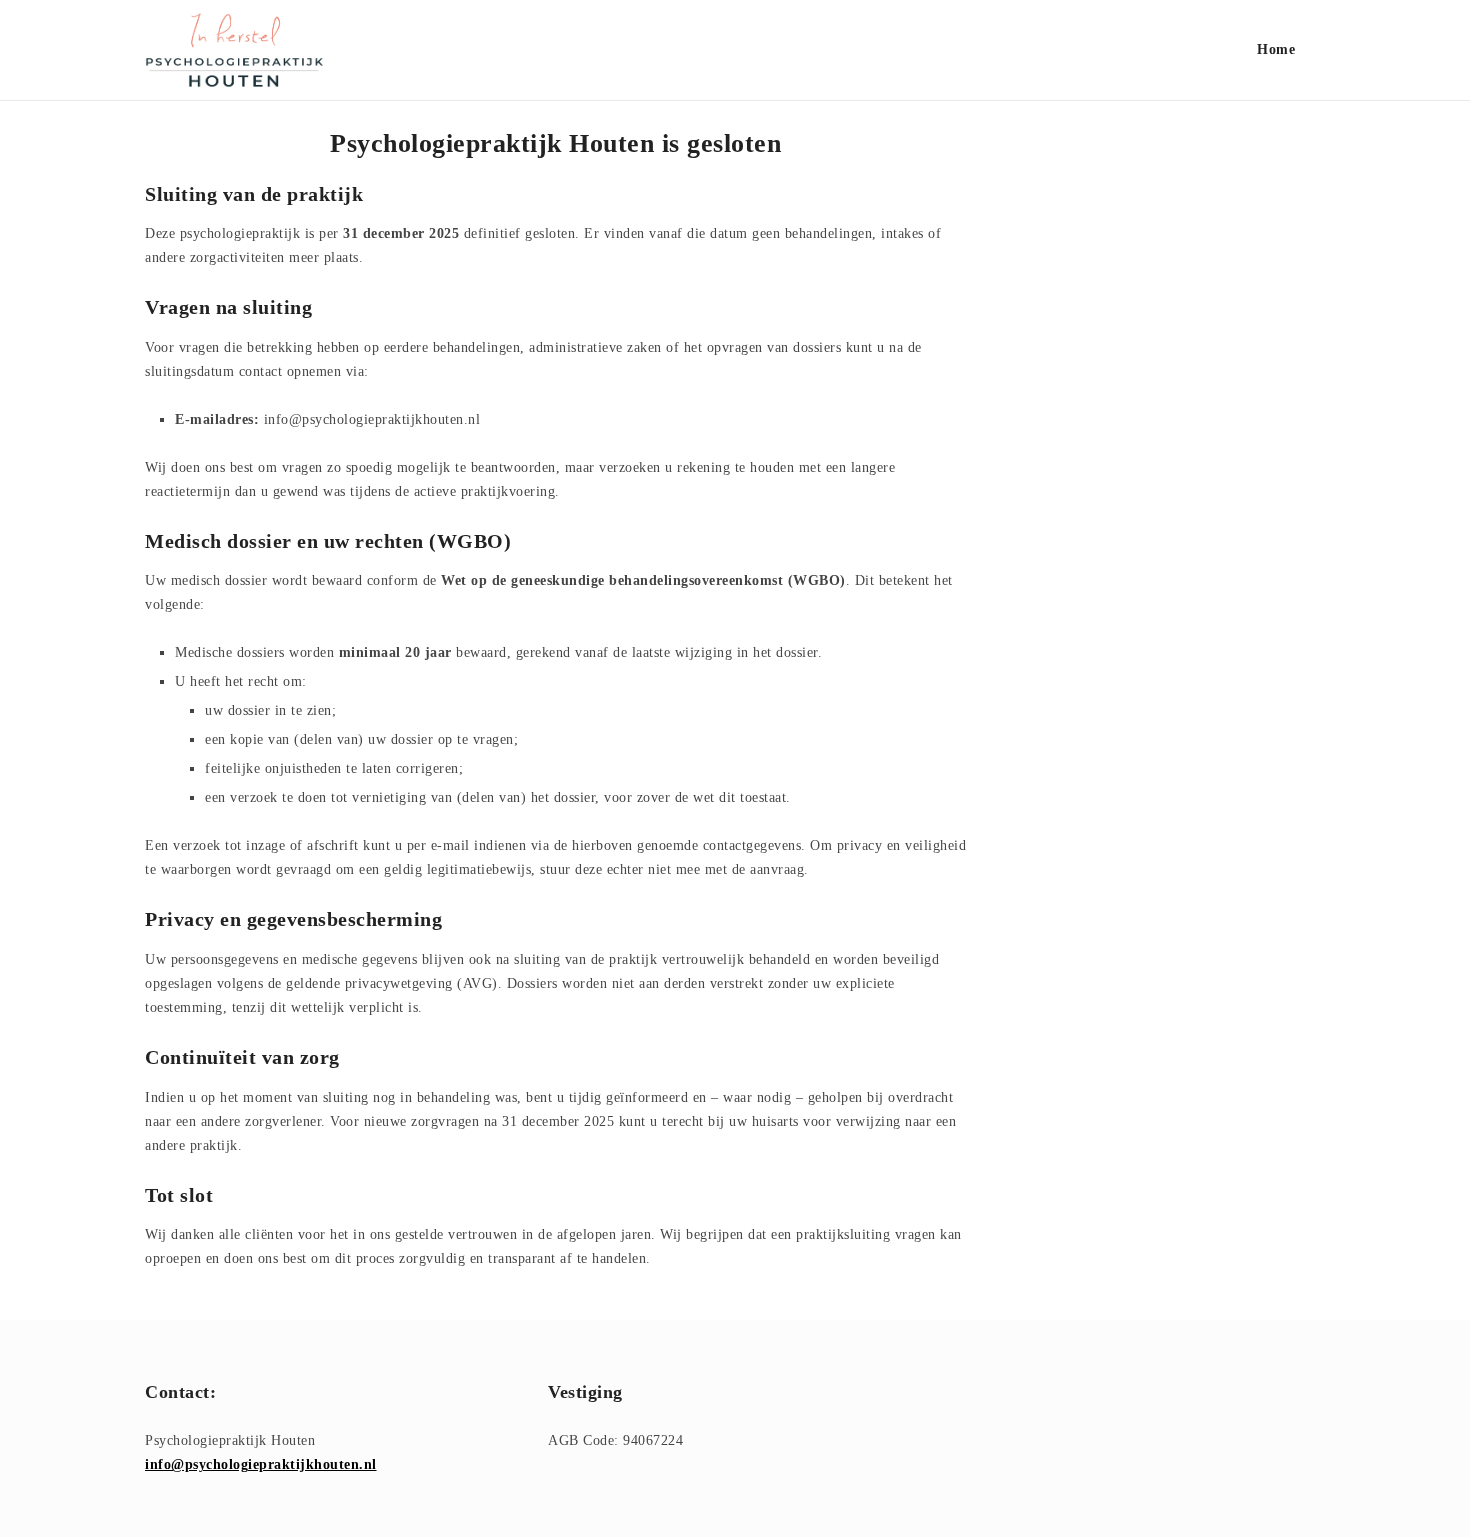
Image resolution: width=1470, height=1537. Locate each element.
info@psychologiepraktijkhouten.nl (261, 1464)
